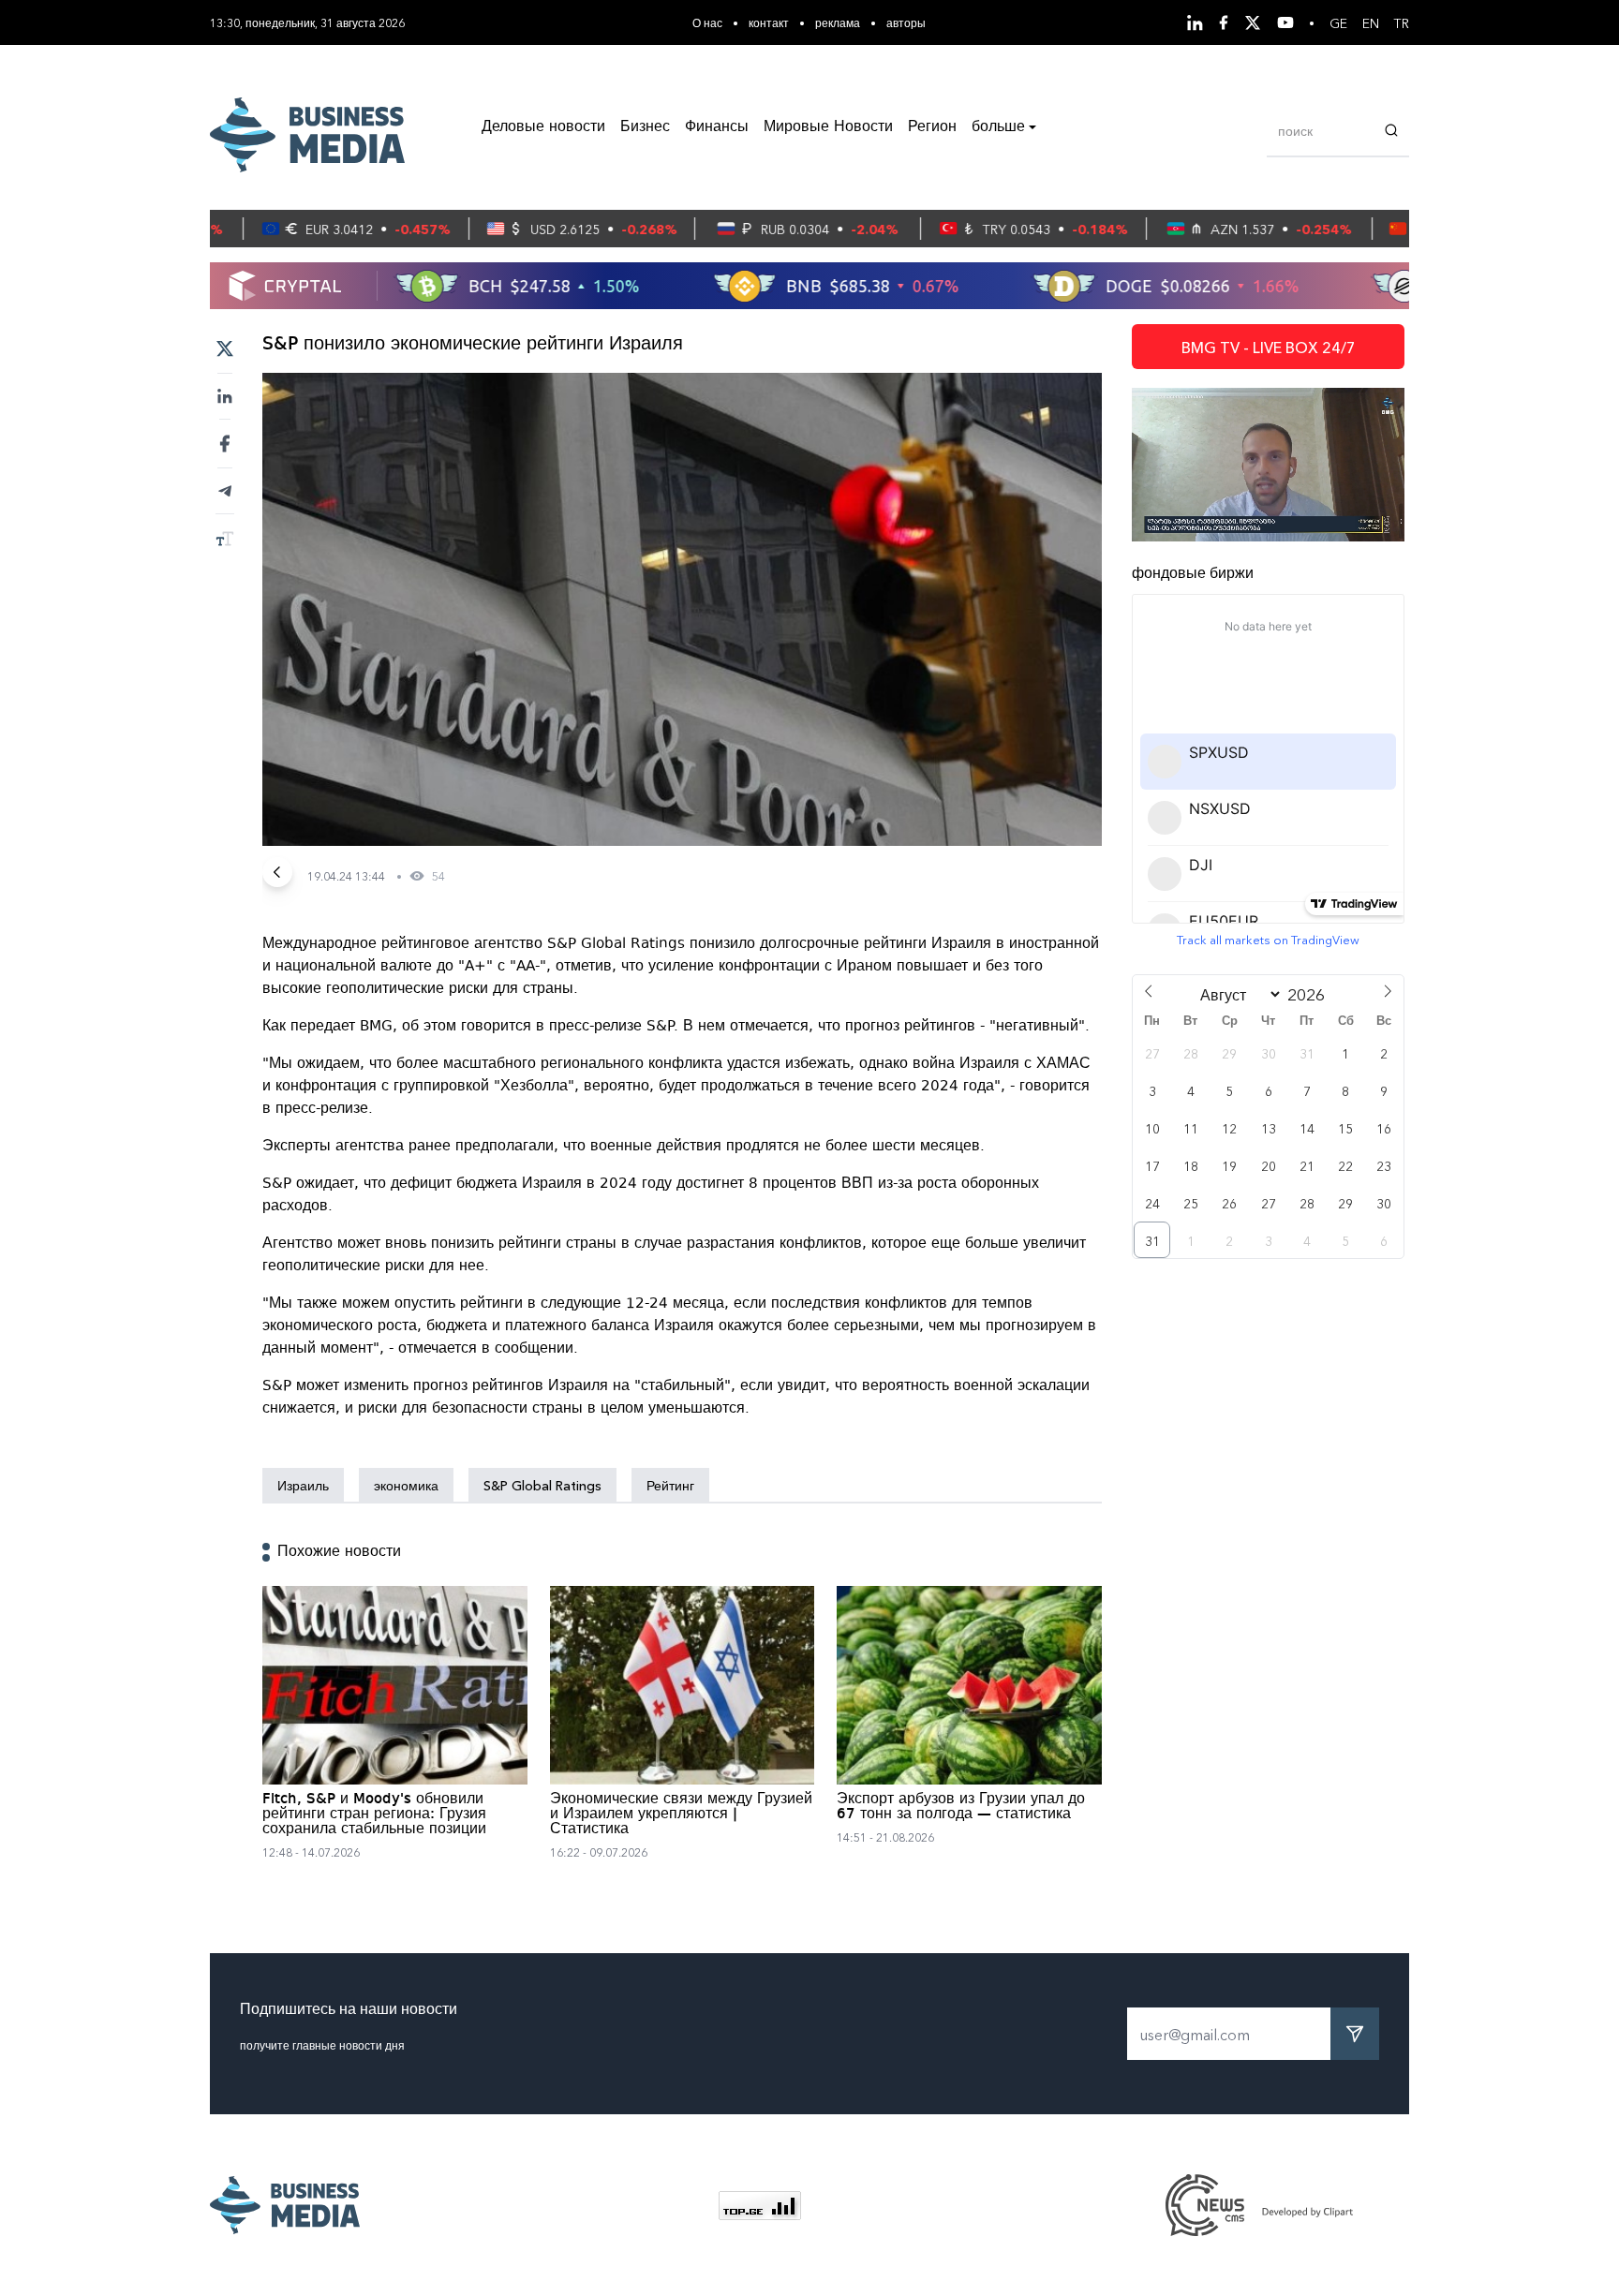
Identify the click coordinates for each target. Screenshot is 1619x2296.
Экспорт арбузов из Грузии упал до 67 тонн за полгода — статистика (961, 1807)
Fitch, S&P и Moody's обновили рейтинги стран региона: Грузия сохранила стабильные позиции (374, 1815)
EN (1371, 22)
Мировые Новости (828, 127)
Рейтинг (670, 1485)
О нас (707, 22)
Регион (932, 127)
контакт (769, 22)
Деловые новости (543, 127)
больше (998, 127)
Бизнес (645, 127)
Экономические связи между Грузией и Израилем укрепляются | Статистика (681, 1815)
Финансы (717, 127)
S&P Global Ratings (542, 1485)
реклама (838, 22)
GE (1338, 22)
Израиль (303, 1485)
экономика (406, 1485)
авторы (906, 22)
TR (1402, 22)
